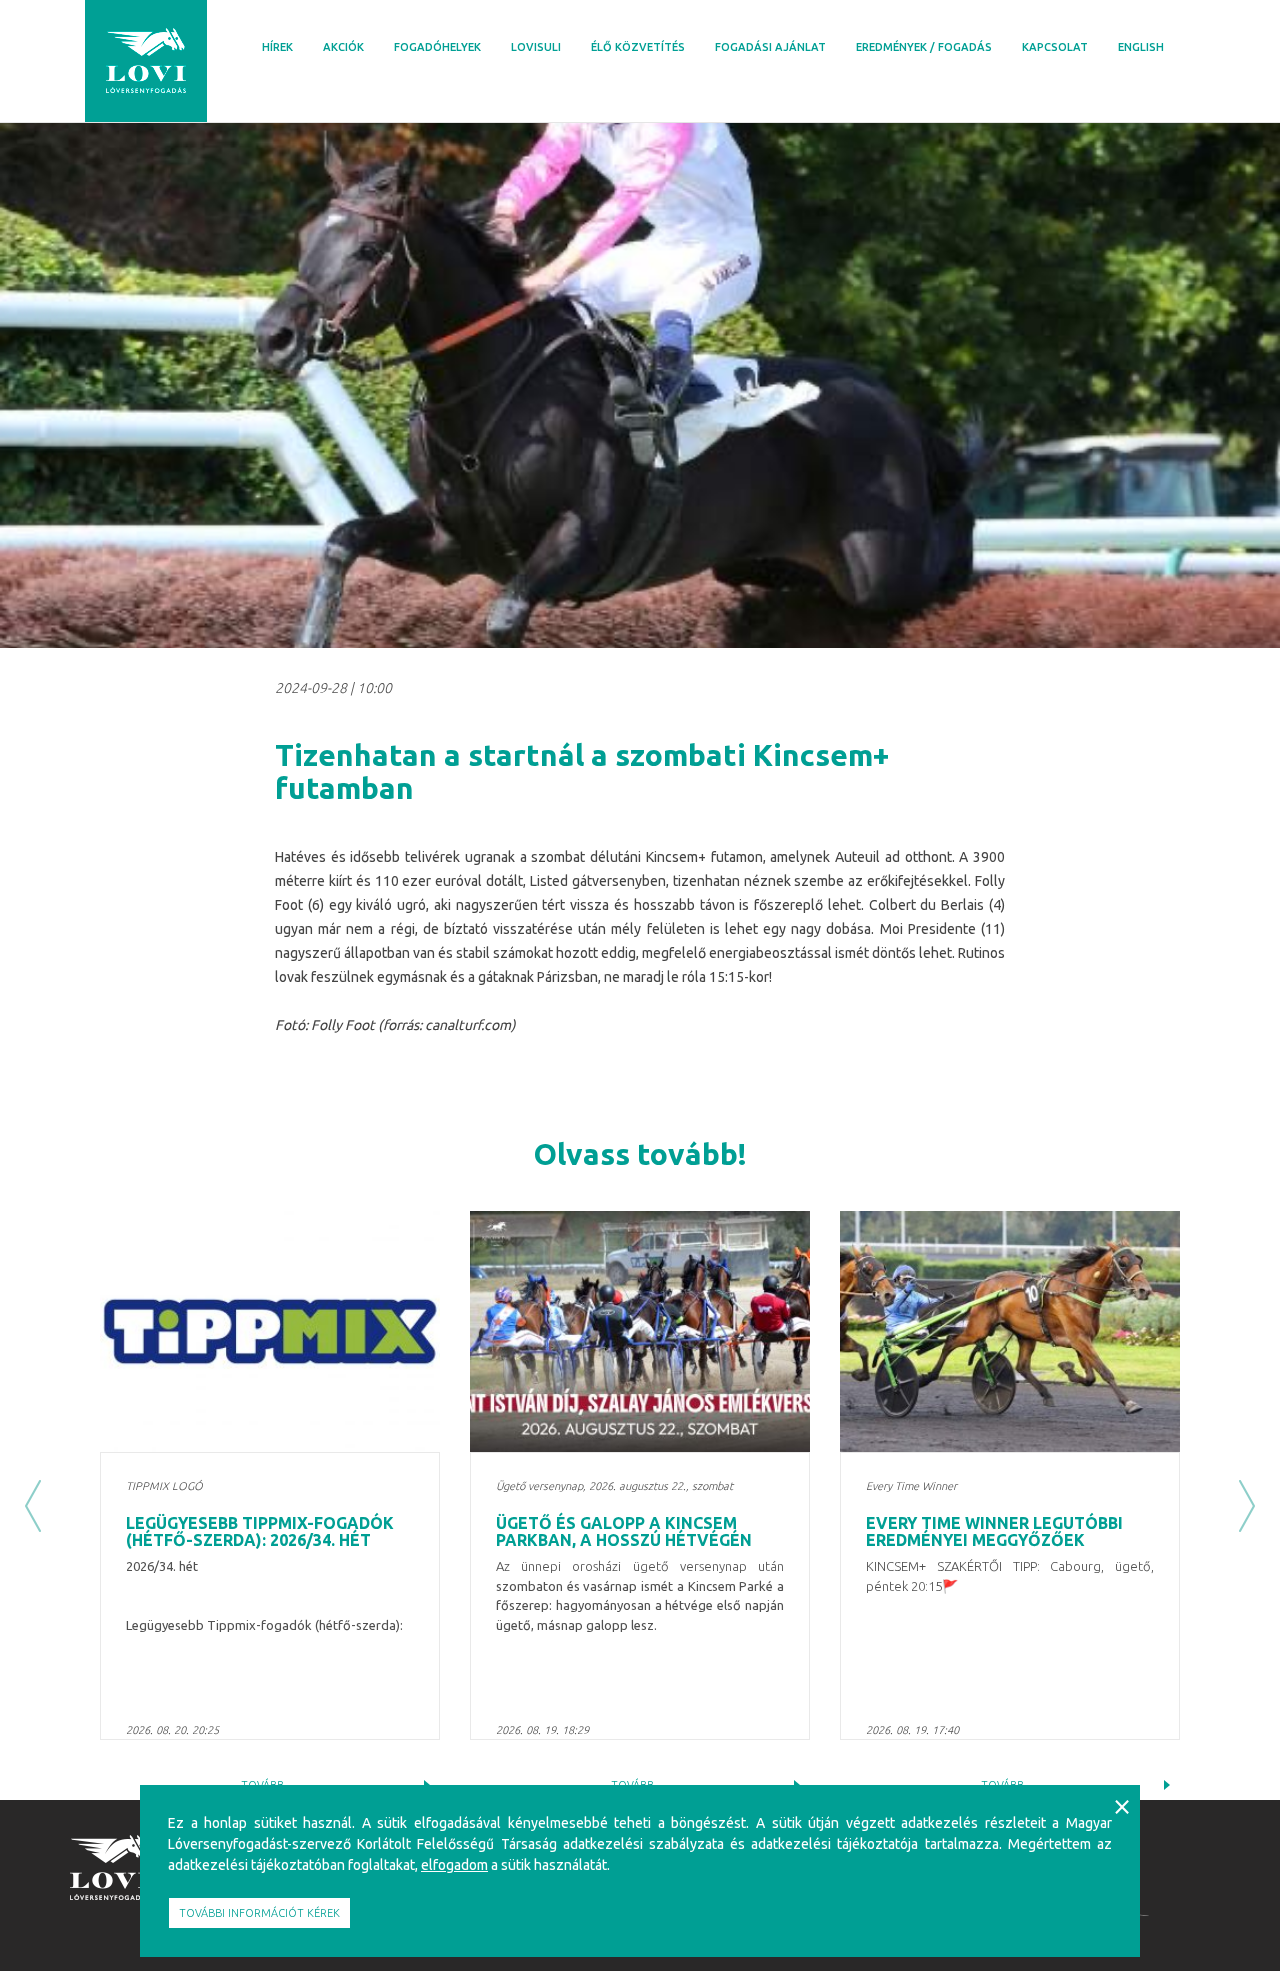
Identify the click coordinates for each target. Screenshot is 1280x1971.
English (1141, 47)
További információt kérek (259, 1913)
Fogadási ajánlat (770, 47)
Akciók (343, 47)
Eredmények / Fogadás (924, 47)
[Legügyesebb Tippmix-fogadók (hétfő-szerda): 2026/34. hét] (270, 1331)
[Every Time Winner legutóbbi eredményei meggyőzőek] (1010, 1331)
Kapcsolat (1055, 47)
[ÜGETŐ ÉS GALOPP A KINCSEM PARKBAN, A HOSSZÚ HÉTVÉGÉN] (640, 1331)
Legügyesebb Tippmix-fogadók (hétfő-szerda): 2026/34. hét (260, 1532)
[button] (33, 1506)
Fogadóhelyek (437, 47)
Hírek (277, 47)
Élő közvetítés (638, 47)
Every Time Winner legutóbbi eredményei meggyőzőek (994, 1532)
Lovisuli (536, 47)
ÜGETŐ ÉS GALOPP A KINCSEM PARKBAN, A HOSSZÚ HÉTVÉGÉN (624, 1532)
